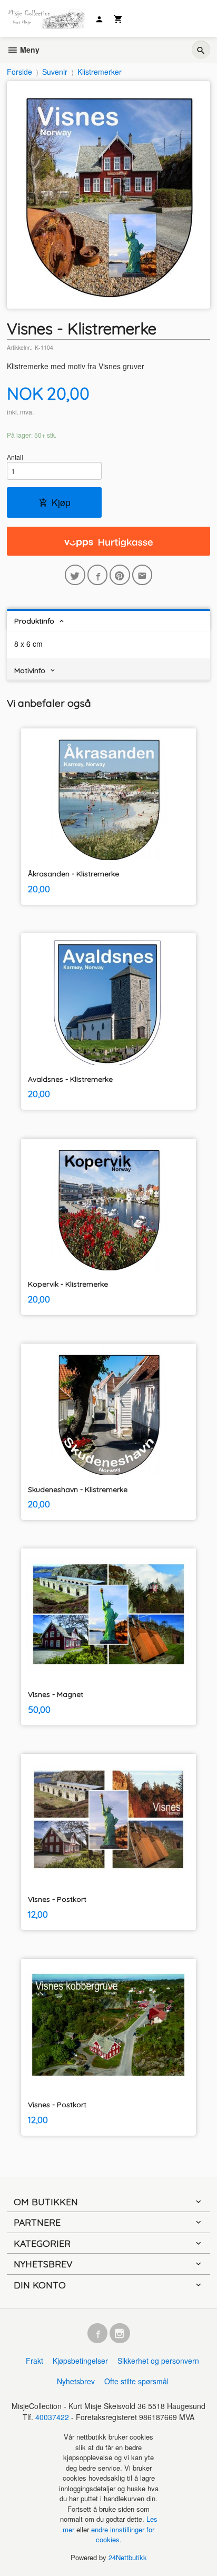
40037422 (52, 2417)
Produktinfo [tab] (34, 621)
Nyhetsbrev (76, 2381)
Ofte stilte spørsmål (136, 2381)
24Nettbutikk (128, 2557)
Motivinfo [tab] (30, 670)
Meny (29, 50)
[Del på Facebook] (98, 575)
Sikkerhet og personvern (158, 2361)
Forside (19, 72)
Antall (15, 457)
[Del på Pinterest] (120, 575)
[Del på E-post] (142, 575)
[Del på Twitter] (75, 575)
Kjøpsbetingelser (80, 2361)
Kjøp (61, 502)
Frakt (34, 2361)
